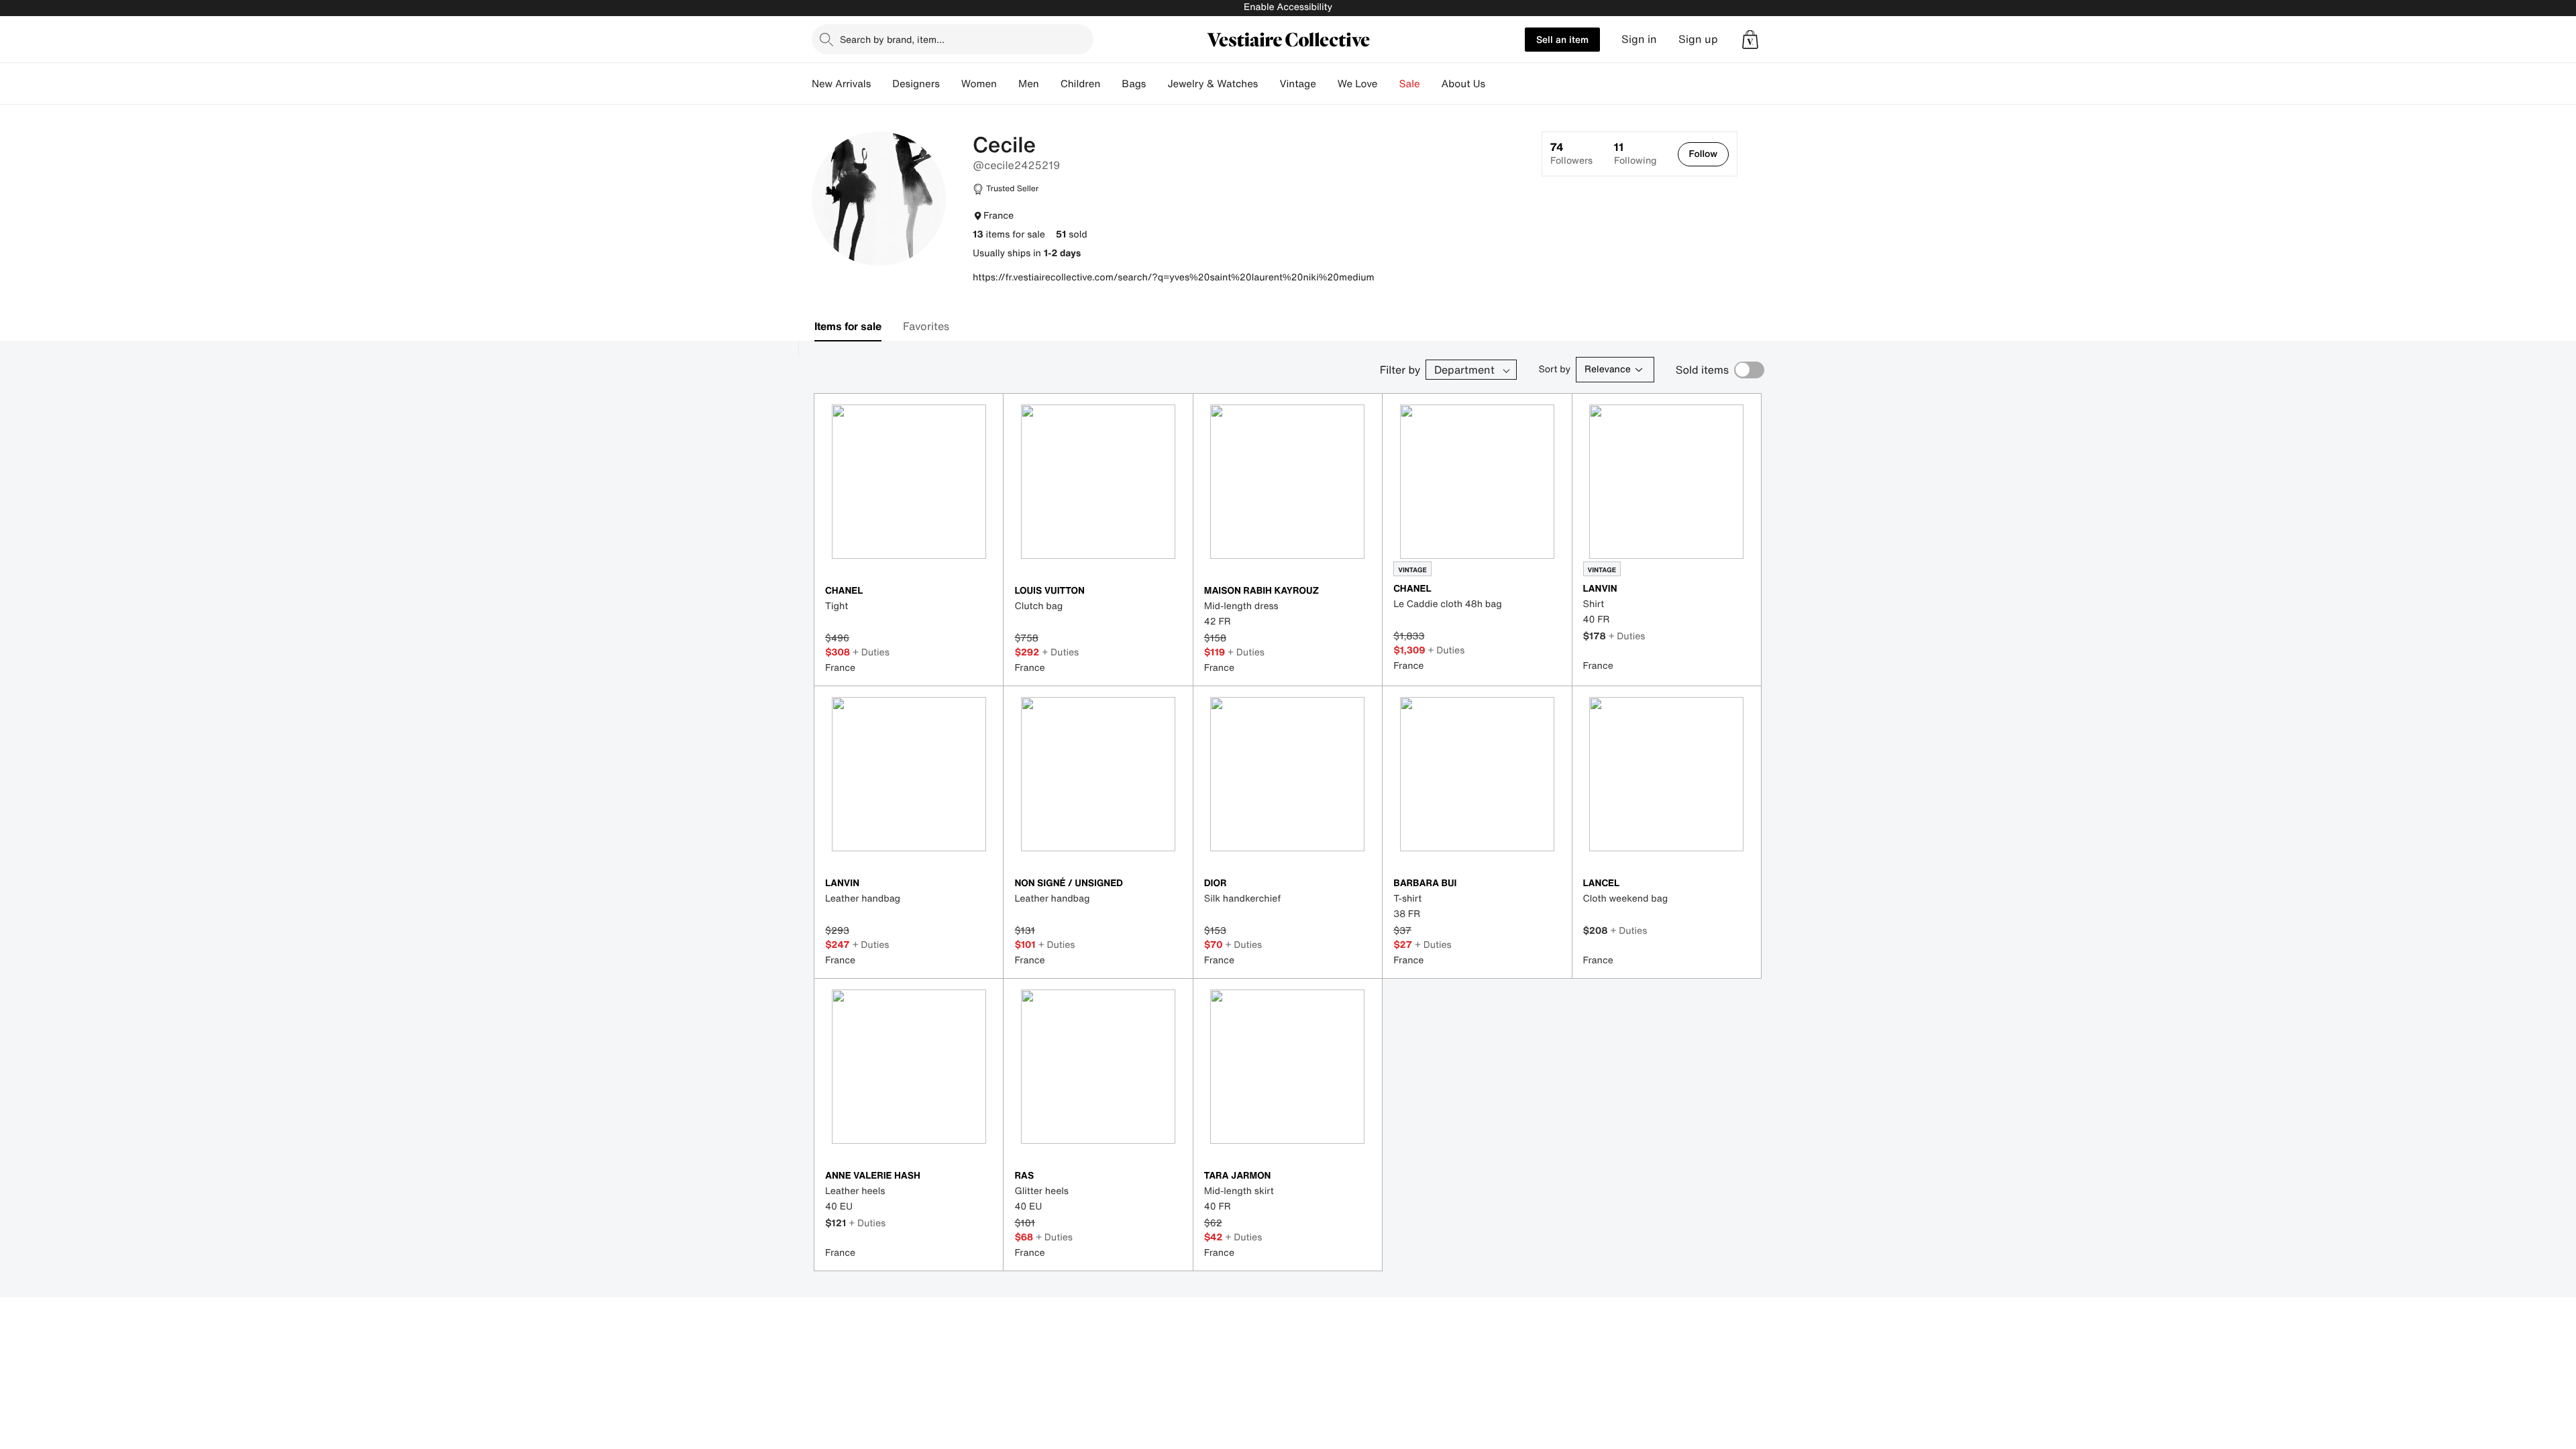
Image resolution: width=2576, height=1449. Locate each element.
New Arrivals (841, 84)
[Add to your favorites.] (984, 592)
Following (1635, 154)
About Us (1463, 84)
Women (979, 84)
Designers (916, 84)
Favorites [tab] (926, 326)
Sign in (1639, 39)
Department (1464, 370)
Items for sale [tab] (848, 326)
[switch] (1749, 370)
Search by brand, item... (892, 39)
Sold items (1702, 370)
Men (1029, 84)
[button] (1750, 40)
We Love (1358, 84)
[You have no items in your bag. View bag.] (1750, 40)
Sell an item (1562, 39)
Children (1081, 84)
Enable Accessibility (1288, 7)
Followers (1571, 154)
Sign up (1698, 39)
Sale (1410, 84)
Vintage (1297, 84)
